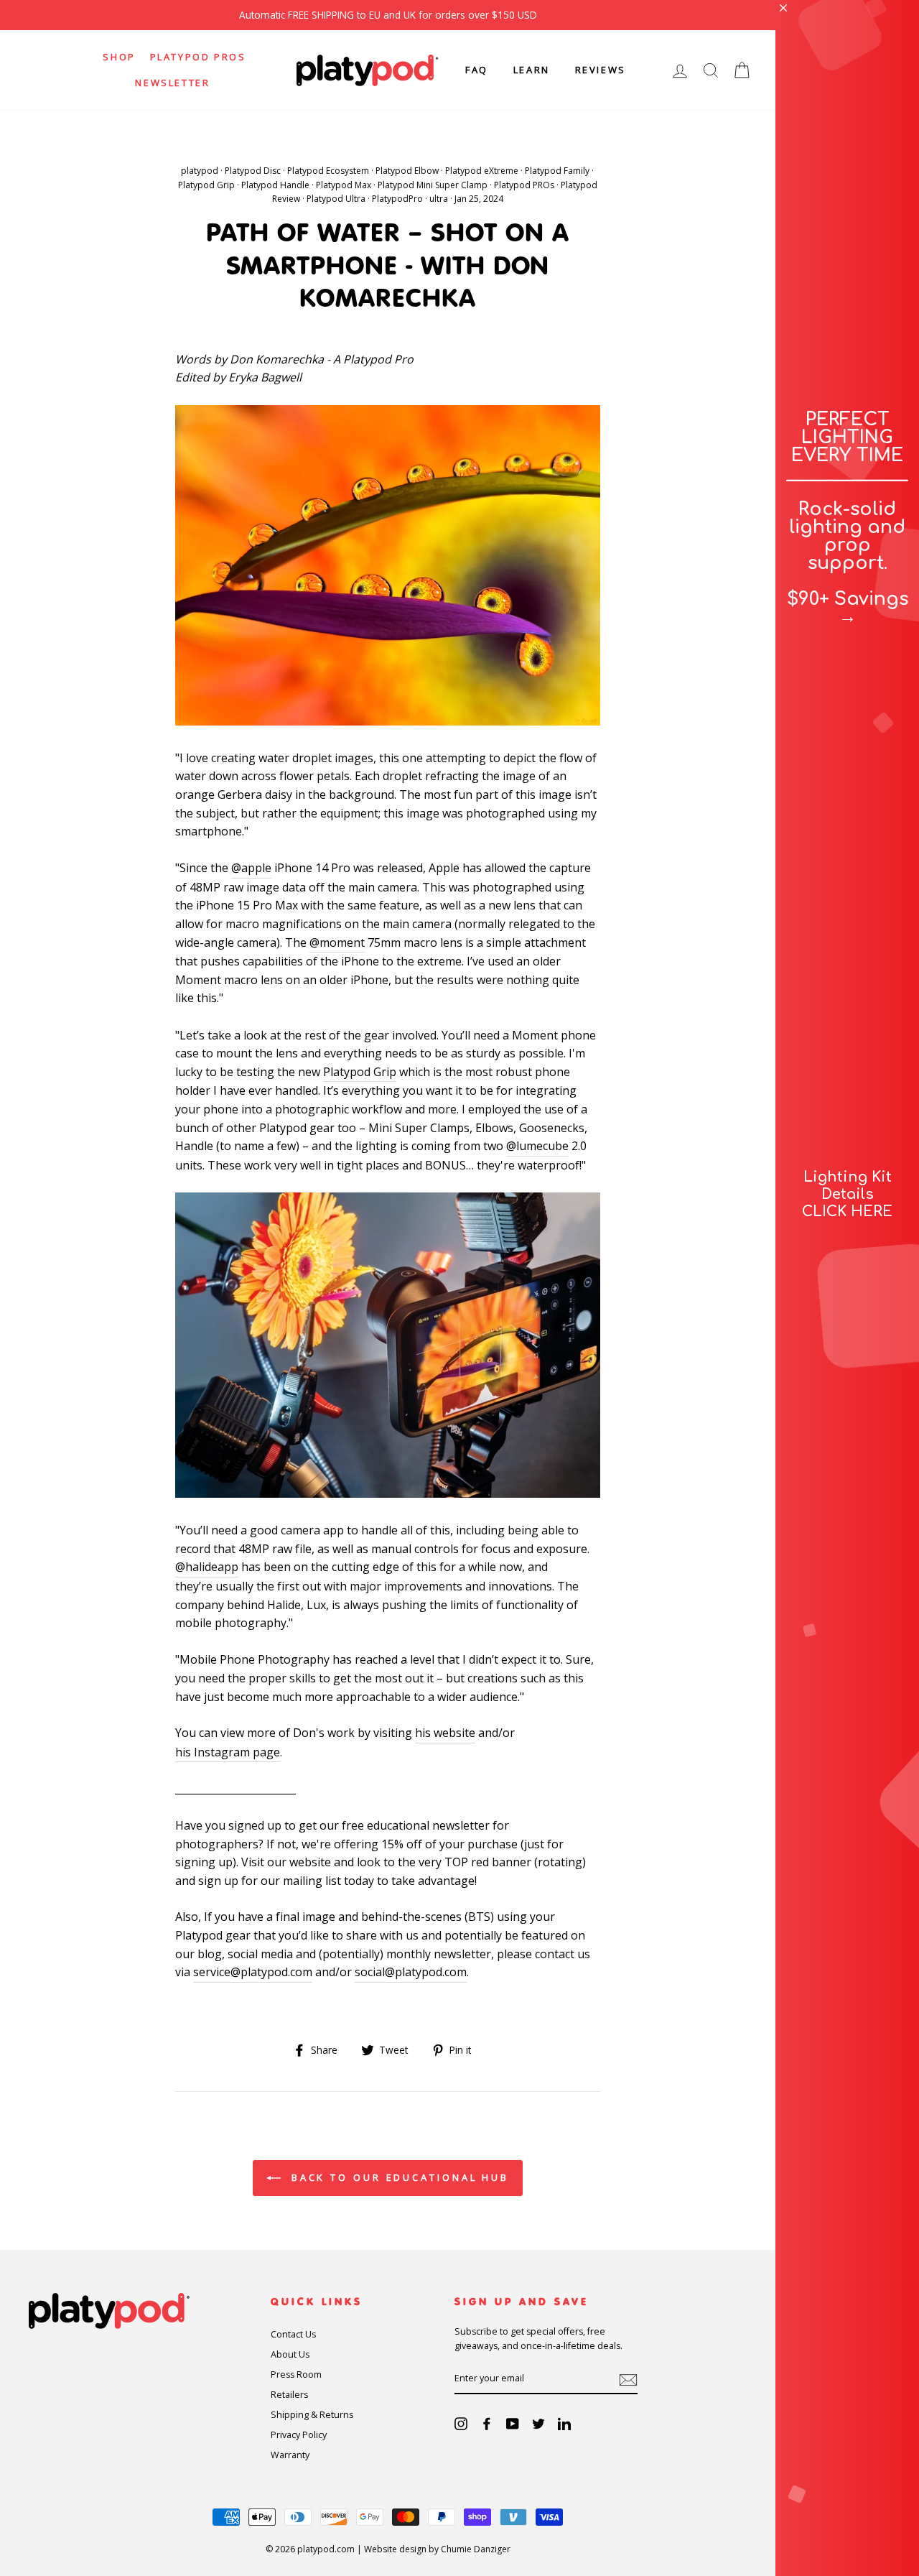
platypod (200, 171)
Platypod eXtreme (482, 171)
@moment (337, 942)
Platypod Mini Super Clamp (433, 185)
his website (445, 1733)
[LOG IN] (680, 70)
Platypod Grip (206, 185)
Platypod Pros (198, 57)
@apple (251, 868)
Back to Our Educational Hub (398, 2177)
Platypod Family (557, 171)
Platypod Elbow (407, 171)
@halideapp (207, 1567)
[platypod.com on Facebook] (487, 2423)
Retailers (289, 2395)
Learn (532, 70)
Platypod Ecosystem (328, 171)
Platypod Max (344, 185)
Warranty (290, 2455)
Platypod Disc (253, 171)
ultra (439, 199)
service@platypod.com (253, 1972)
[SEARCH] (711, 70)
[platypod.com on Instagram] (461, 2423)
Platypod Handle (275, 185)
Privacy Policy (299, 2435)
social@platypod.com (411, 1972)
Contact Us (293, 2334)
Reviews (601, 70)
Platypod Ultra (336, 199)
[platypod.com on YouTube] (513, 2423)
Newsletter (172, 83)
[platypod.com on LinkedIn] (564, 2423)
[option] (388, 15)
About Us (290, 2354)
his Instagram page (228, 1752)
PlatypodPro (397, 199)
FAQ (477, 70)
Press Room (296, 2375)
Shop (119, 57)
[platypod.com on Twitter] (538, 2423)
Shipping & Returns (312, 2415)
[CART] (742, 70)
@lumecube (537, 1146)
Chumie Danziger (476, 2549)
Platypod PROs (524, 185)
